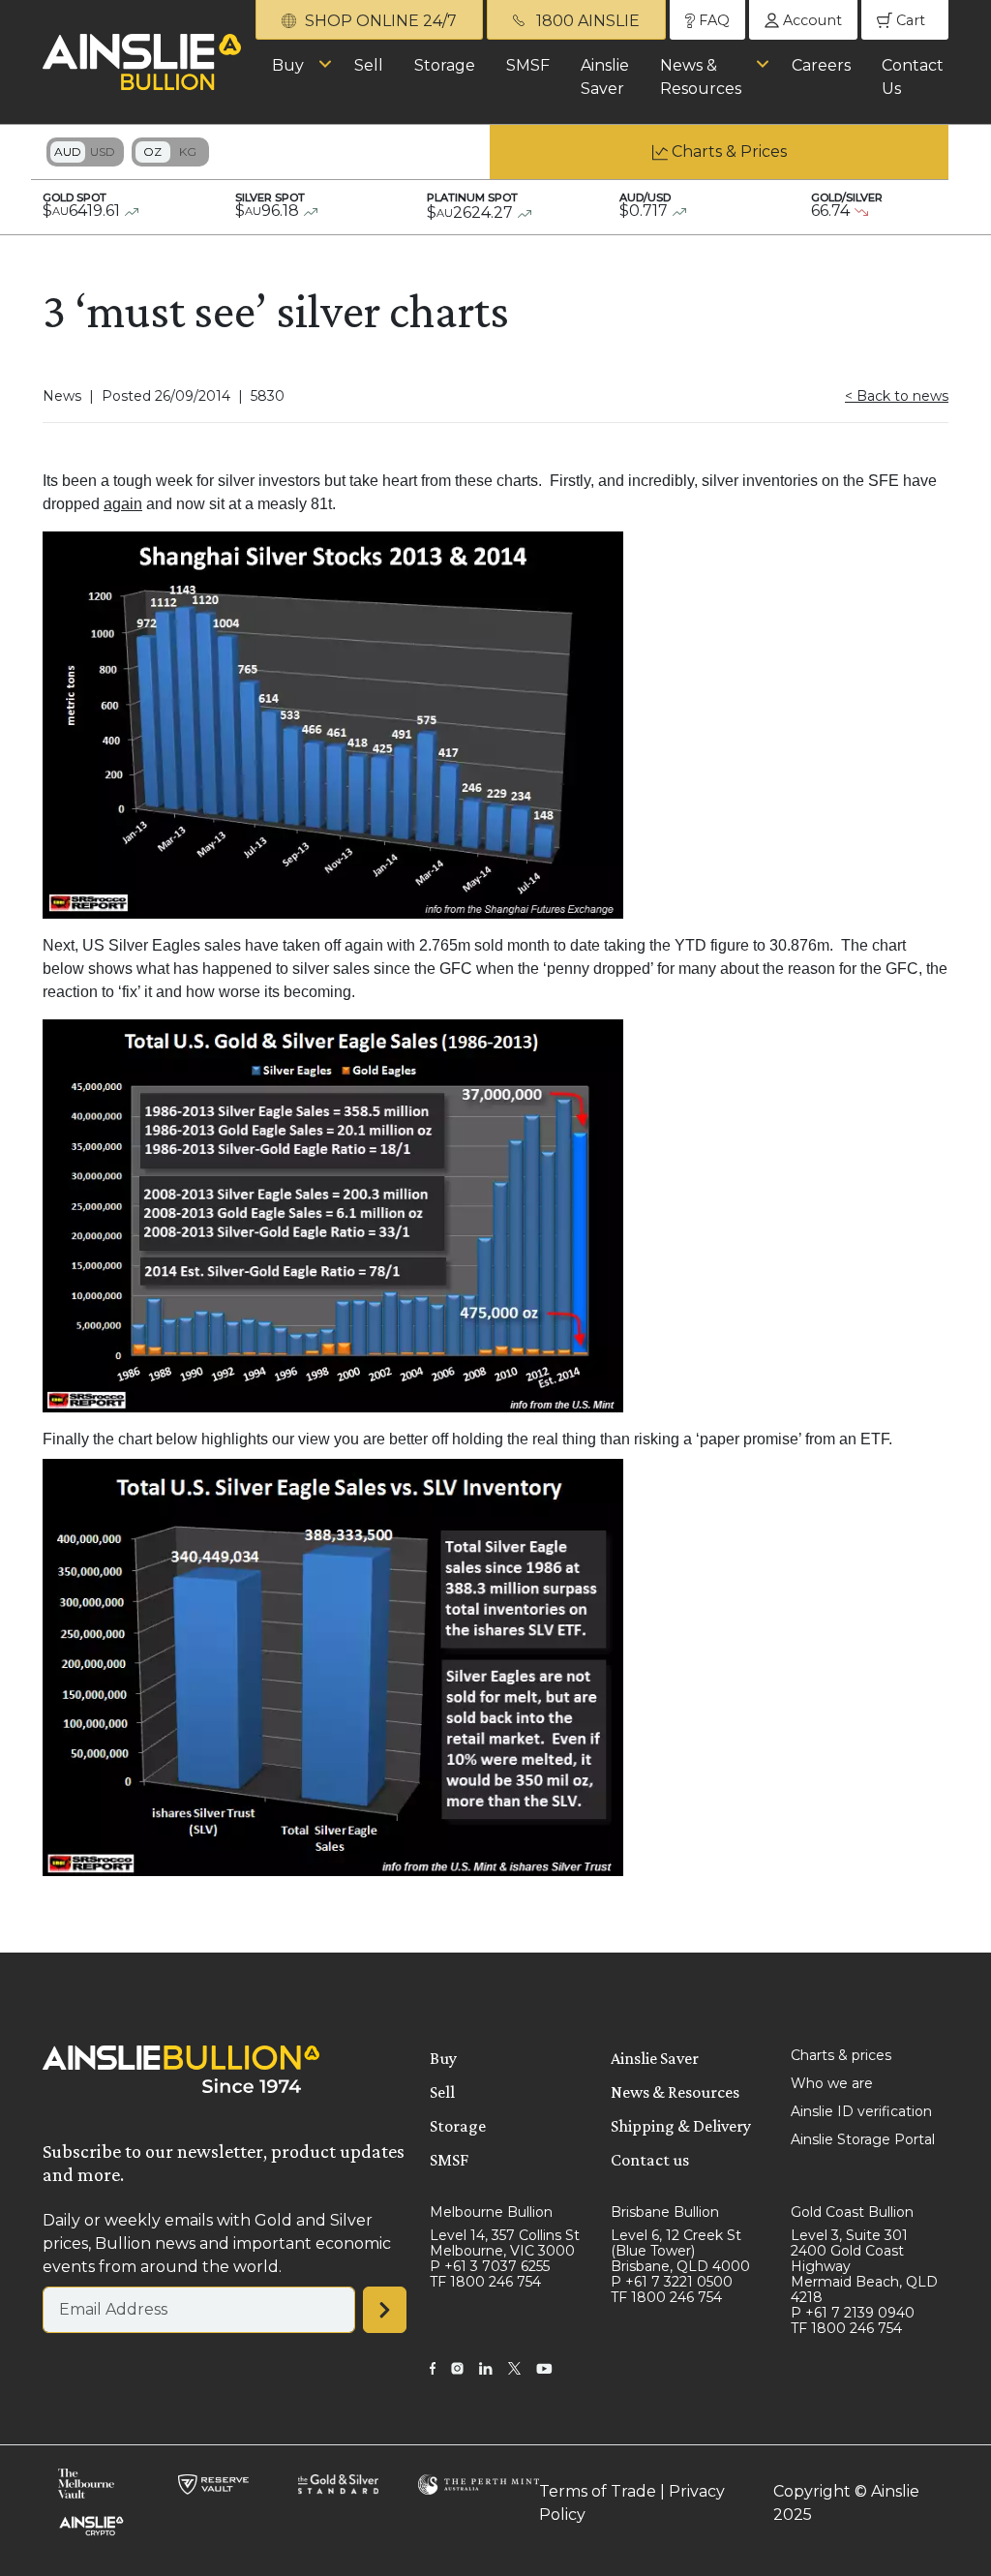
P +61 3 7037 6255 (490, 2266)
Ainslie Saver (605, 77)
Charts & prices (841, 2055)
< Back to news (897, 396)
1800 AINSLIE (586, 21)
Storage (445, 65)
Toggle (85, 152)
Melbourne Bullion (491, 2212)
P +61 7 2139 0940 (853, 2313)
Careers (821, 65)
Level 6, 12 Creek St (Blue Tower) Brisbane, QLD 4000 (680, 2251)
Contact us (650, 2160)
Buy (288, 65)
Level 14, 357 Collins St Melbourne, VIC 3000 (505, 2243)
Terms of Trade (598, 2491)
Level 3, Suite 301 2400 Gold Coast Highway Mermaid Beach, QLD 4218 (864, 2266)
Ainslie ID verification (861, 2111)
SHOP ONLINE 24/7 (379, 21)
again (123, 504)
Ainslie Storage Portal (863, 2139)
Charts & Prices (729, 152)
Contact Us (913, 77)
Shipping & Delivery (681, 2126)
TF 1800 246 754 (485, 2282)
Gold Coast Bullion (852, 2212)
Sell (369, 65)
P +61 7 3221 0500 (672, 2282)
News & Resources (701, 77)
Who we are (832, 2083)
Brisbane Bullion (665, 2212)
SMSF (528, 65)
